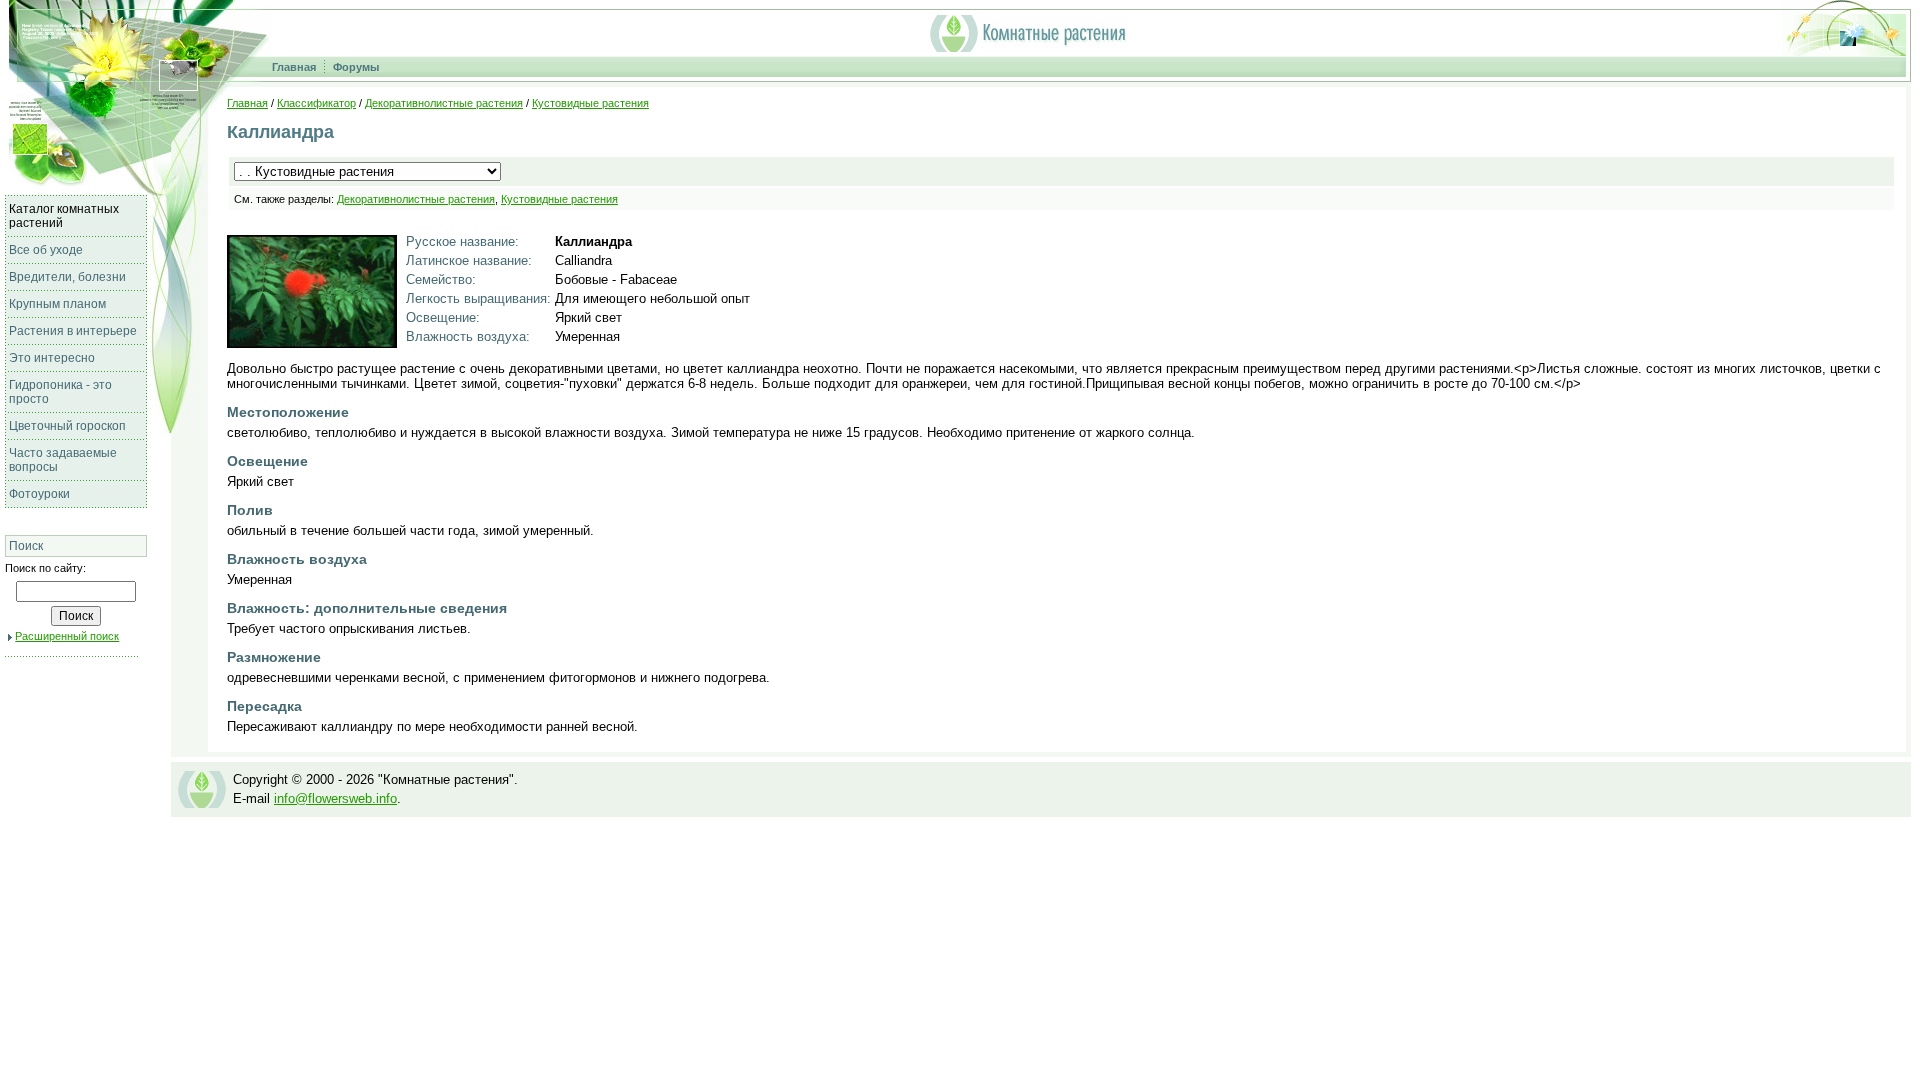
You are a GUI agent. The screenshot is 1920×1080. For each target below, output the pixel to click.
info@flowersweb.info (335, 798)
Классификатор (316, 103)
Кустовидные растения (590, 103)
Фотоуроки (39, 494)
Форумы (356, 67)
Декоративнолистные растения (444, 103)
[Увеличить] (312, 342)
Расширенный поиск (67, 636)
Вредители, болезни (67, 277)
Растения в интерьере (73, 331)
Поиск (26, 546)
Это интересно (52, 358)
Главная (294, 67)
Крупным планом (57, 304)
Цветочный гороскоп (67, 426)
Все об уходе (46, 250)
